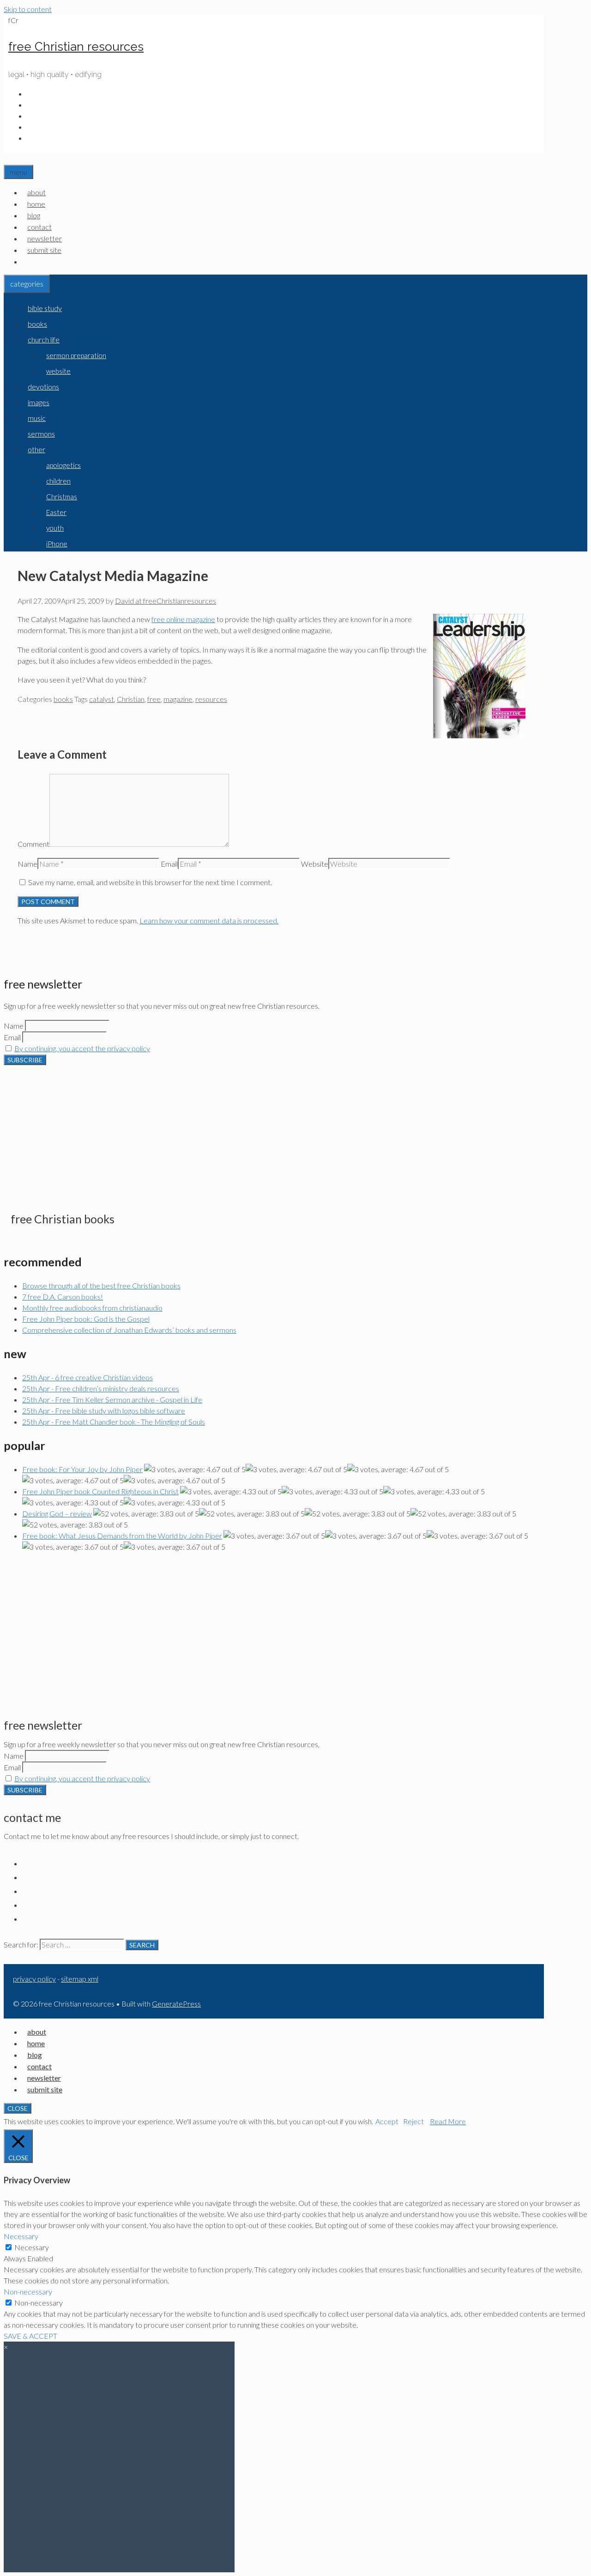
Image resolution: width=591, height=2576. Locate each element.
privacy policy (34, 1979)
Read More (448, 2121)
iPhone (57, 544)
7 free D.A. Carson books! (63, 1297)
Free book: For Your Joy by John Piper (82, 1469)
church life (44, 339)
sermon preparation (76, 355)
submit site (44, 250)
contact (39, 227)
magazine (178, 699)
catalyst (102, 699)
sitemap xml (80, 1979)
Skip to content (28, 9)
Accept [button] (387, 2121)
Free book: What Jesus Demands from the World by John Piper (122, 1536)
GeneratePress (176, 2004)
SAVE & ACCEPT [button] (30, 2336)
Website (315, 864)
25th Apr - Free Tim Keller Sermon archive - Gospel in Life (112, 1399)
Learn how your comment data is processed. (209, 920)
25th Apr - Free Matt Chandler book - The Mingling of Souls (114, 1422)
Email (169, 864)
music (37, 418)
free (154, 699)
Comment (33, 844)
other (36, 449)
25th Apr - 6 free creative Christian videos (87, 1377)
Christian (131, 699)
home (36, 204)
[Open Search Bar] (9, 159)
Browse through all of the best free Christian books (101, 1285)
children (58, 481)
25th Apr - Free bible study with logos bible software (104, 1411)
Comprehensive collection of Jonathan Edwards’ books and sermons (129, 1330)
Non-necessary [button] (28, 2291)
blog (34, 215)
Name (27, 864)
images (39, 402)
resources (211, 699)
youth (55, 528)
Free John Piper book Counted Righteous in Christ (100, 1491)
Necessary (32, 2247)
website (58, 371)
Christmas (62, 497)
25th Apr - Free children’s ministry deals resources (101, 1388)
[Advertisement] (274, 1130)
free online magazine (183, 619)
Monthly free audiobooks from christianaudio (92, 1308)
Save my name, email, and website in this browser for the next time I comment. (150, 882)
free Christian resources (76, 47)
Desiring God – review (57, 1513)
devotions (43, 386)
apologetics (63, 465)
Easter (56, 512)
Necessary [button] (21, 2236)
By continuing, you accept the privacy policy (82, 1048)
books (37, 324)
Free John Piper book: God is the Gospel (86, 1319)
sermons (41, 434)
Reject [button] (413, 2121)
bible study (45, 308)
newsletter (45, 238)
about (36, 192)
